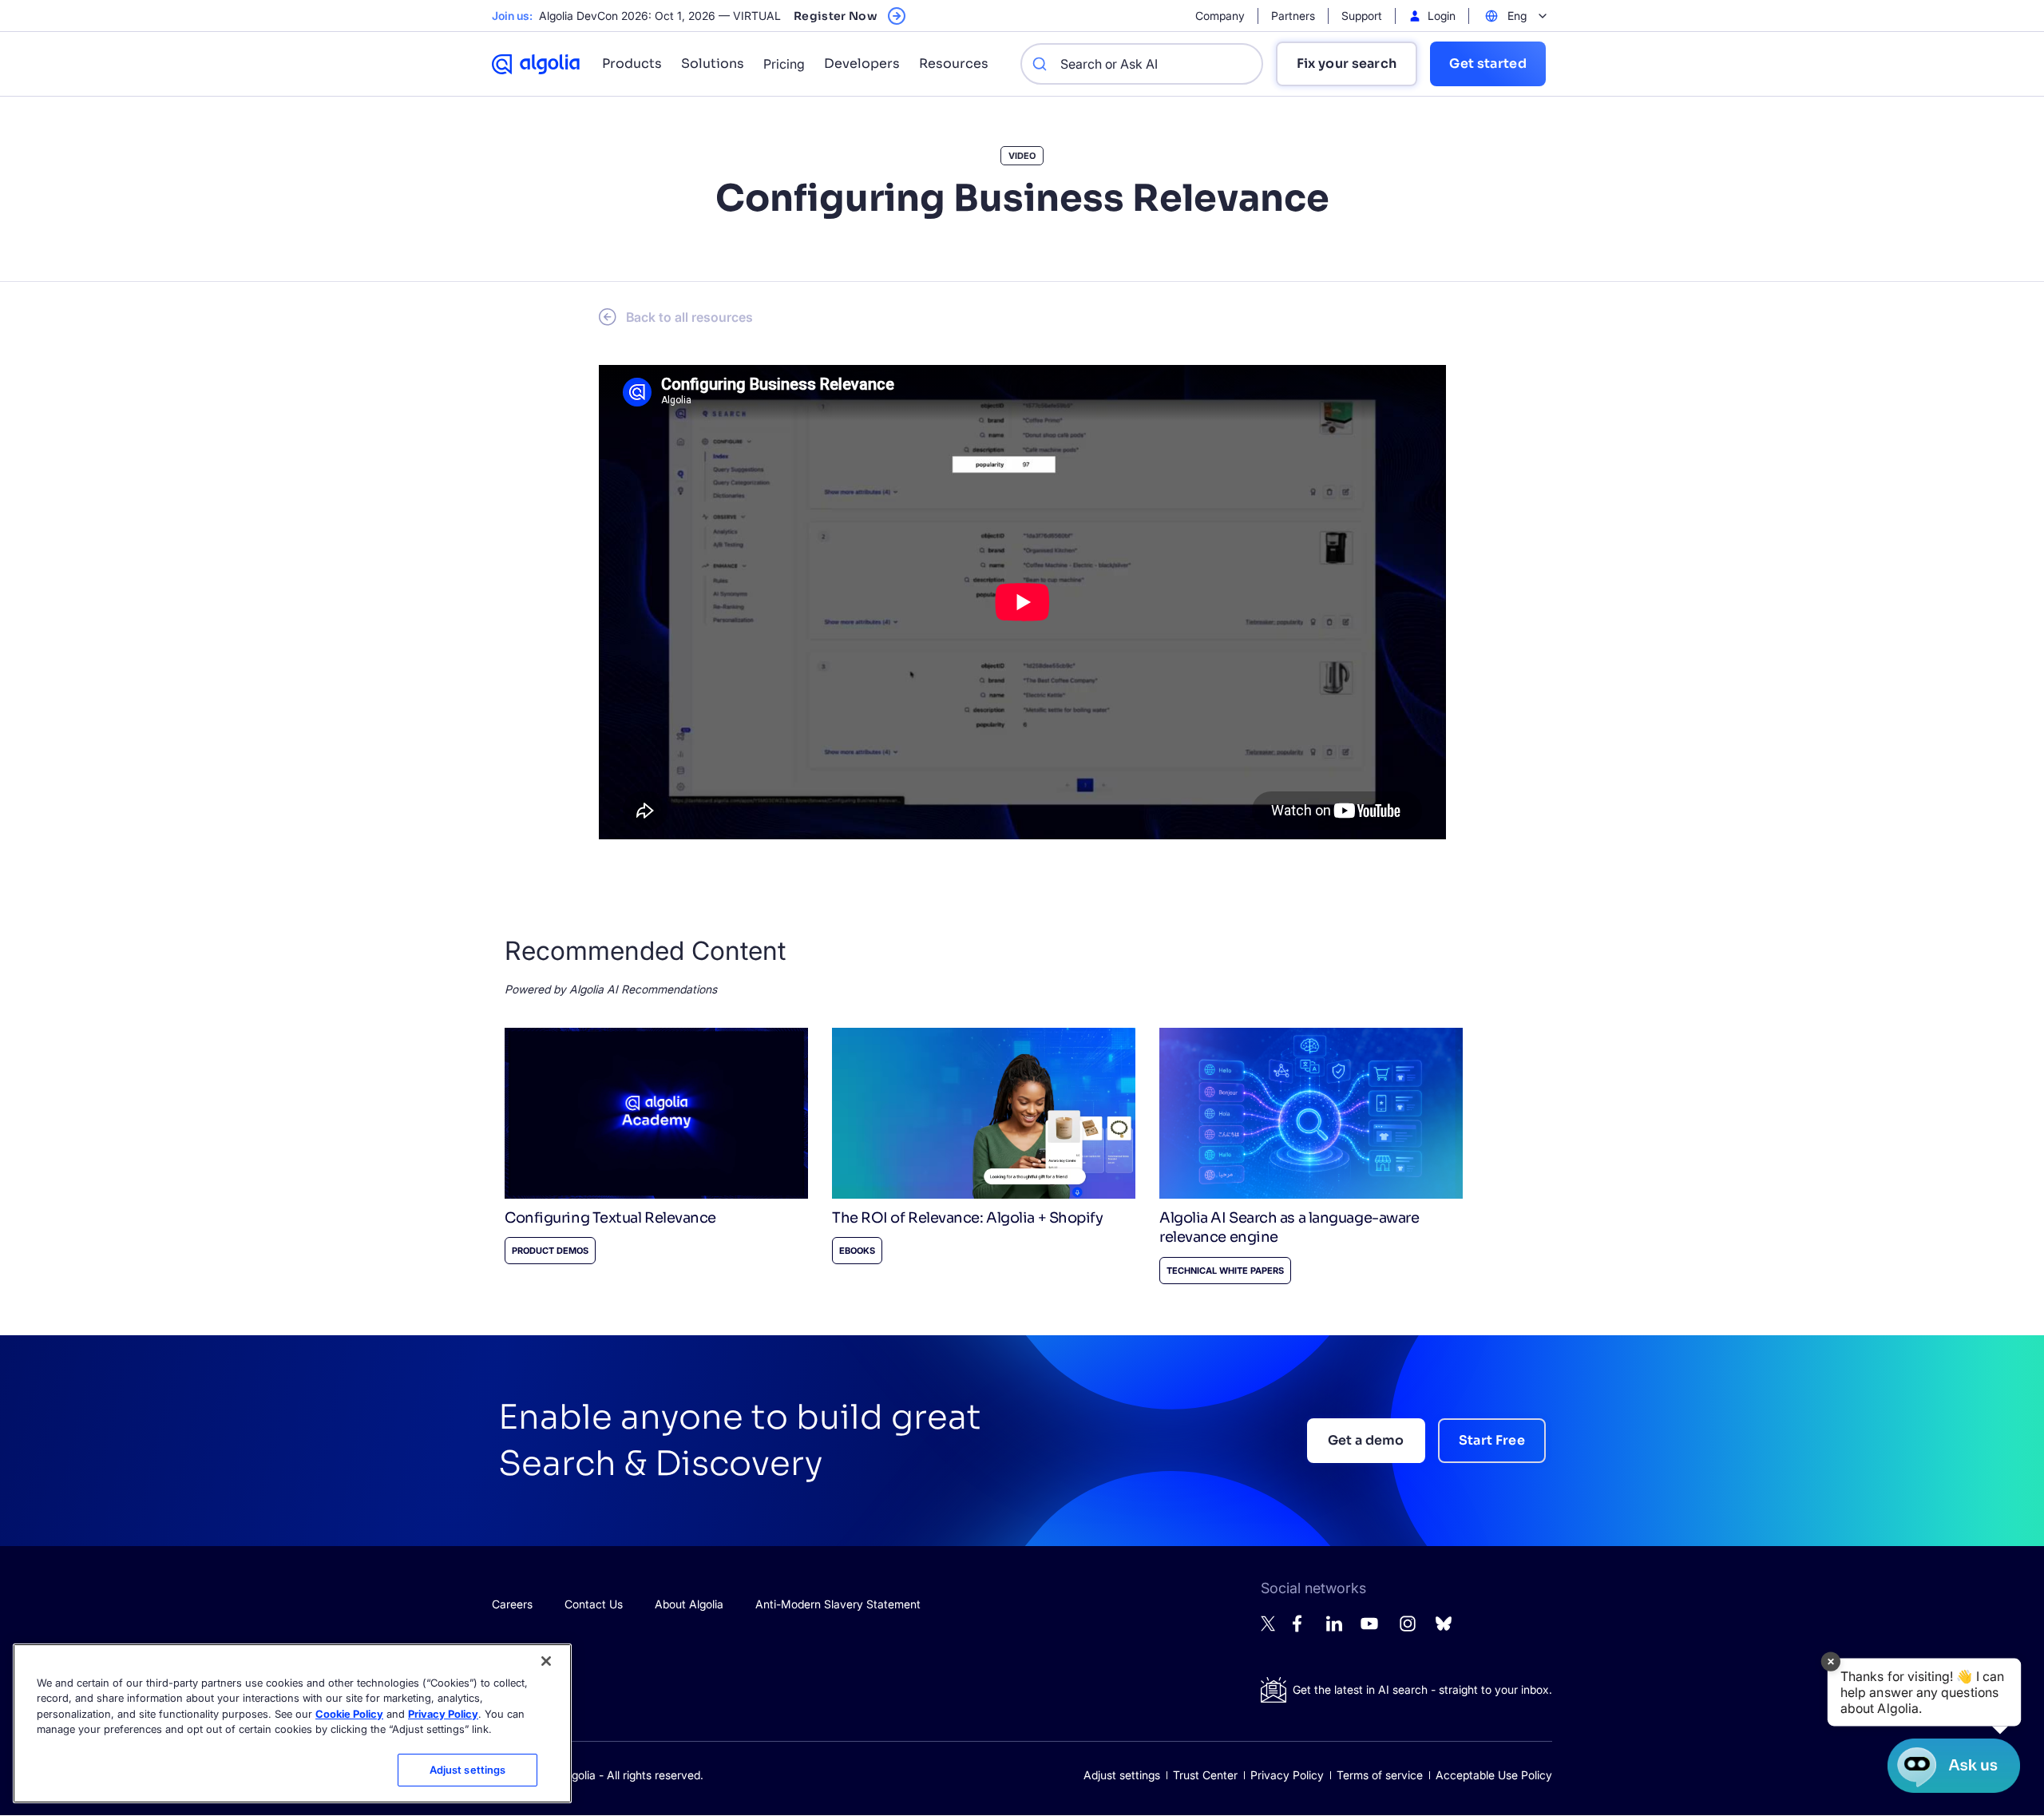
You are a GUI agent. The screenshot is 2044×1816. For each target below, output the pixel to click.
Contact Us (594, 1604)
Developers (862, 63)
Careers (512, 1604)
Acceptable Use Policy (1494, 1775)
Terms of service (1380, 1775)
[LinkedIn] (1334, 1627)
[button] (1924, 1693)
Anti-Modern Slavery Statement (838, 1604)
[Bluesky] (1444, 1628)
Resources (954, 63)
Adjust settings (1122, 1775)
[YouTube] (1369, 1630)
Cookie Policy (349, 1714)
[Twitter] (1269, 1627)
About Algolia (689, 1604)
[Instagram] (1408, 1630)
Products (632, 63)
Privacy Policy (1287, 1775)
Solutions (713, 63)
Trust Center (1205, 1775)
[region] (292, 1723)
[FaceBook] (1301, 1628)
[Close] (546, 1661)
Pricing (784, 64)
